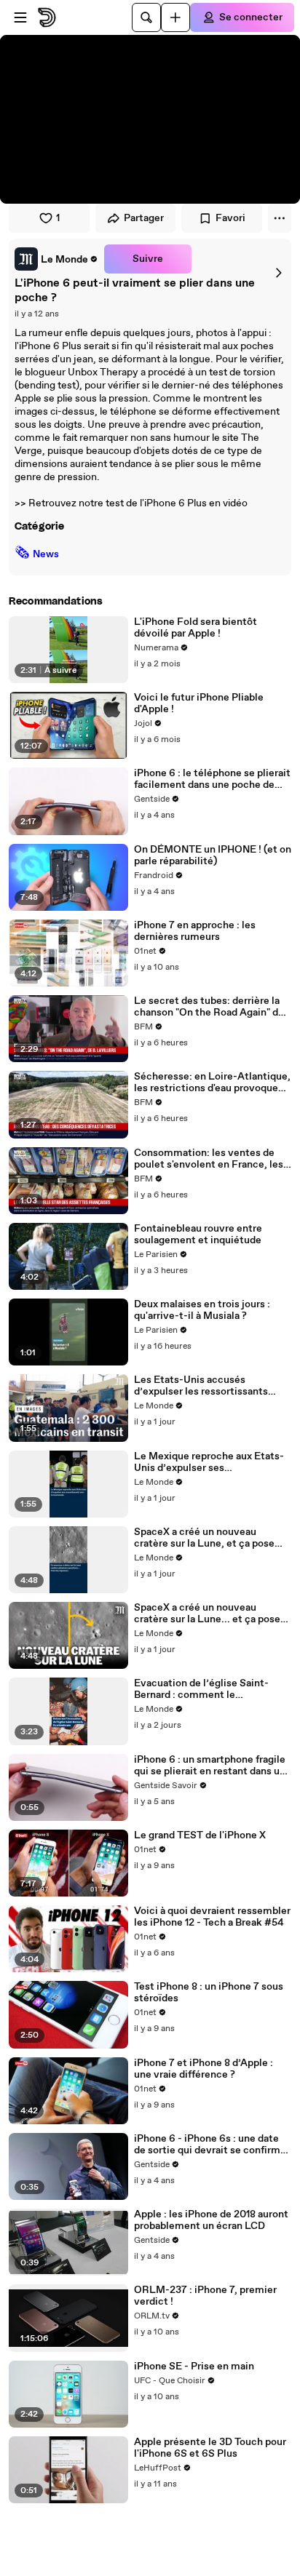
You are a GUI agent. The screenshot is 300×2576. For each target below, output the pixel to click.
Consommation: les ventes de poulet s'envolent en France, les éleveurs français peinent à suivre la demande (213, 1159)
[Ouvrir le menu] (20, 17)
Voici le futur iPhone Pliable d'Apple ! (199, 703)
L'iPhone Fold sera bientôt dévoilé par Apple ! (196, 628)
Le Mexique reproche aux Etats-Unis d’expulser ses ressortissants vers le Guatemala (211, 1462)
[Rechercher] (146, 17)
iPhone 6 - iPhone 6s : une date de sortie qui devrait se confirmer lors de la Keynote (212, 2145)
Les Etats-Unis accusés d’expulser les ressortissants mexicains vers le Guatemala (201, 1386)
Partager (144, 218)
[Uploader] (175, 17)
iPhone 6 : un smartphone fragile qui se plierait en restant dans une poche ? (213, 1766)
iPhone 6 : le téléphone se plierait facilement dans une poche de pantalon (212, 779)
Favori (230, 218)
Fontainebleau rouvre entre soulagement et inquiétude (198, 1235)
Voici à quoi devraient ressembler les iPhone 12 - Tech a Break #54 (212, 1917)
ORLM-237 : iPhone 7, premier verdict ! (205, 2296)
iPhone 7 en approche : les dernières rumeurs (195, 931)
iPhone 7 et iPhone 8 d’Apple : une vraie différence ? (204, 2069)
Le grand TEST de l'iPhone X (200, 1835)
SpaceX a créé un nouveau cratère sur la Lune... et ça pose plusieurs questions (207, 1614)
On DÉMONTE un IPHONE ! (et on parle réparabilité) (213, 856)
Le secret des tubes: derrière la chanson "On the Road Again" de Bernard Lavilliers (209, 1007)
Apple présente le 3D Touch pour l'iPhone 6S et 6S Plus (210, 2448)
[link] (56, 259)
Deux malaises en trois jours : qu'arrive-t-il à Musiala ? (202, 1310)
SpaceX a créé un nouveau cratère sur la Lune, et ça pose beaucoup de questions (204, 1538)
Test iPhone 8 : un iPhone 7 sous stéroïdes (209, 1993)
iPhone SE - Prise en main (194, 2366)
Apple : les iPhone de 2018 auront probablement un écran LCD (211, 2220)
